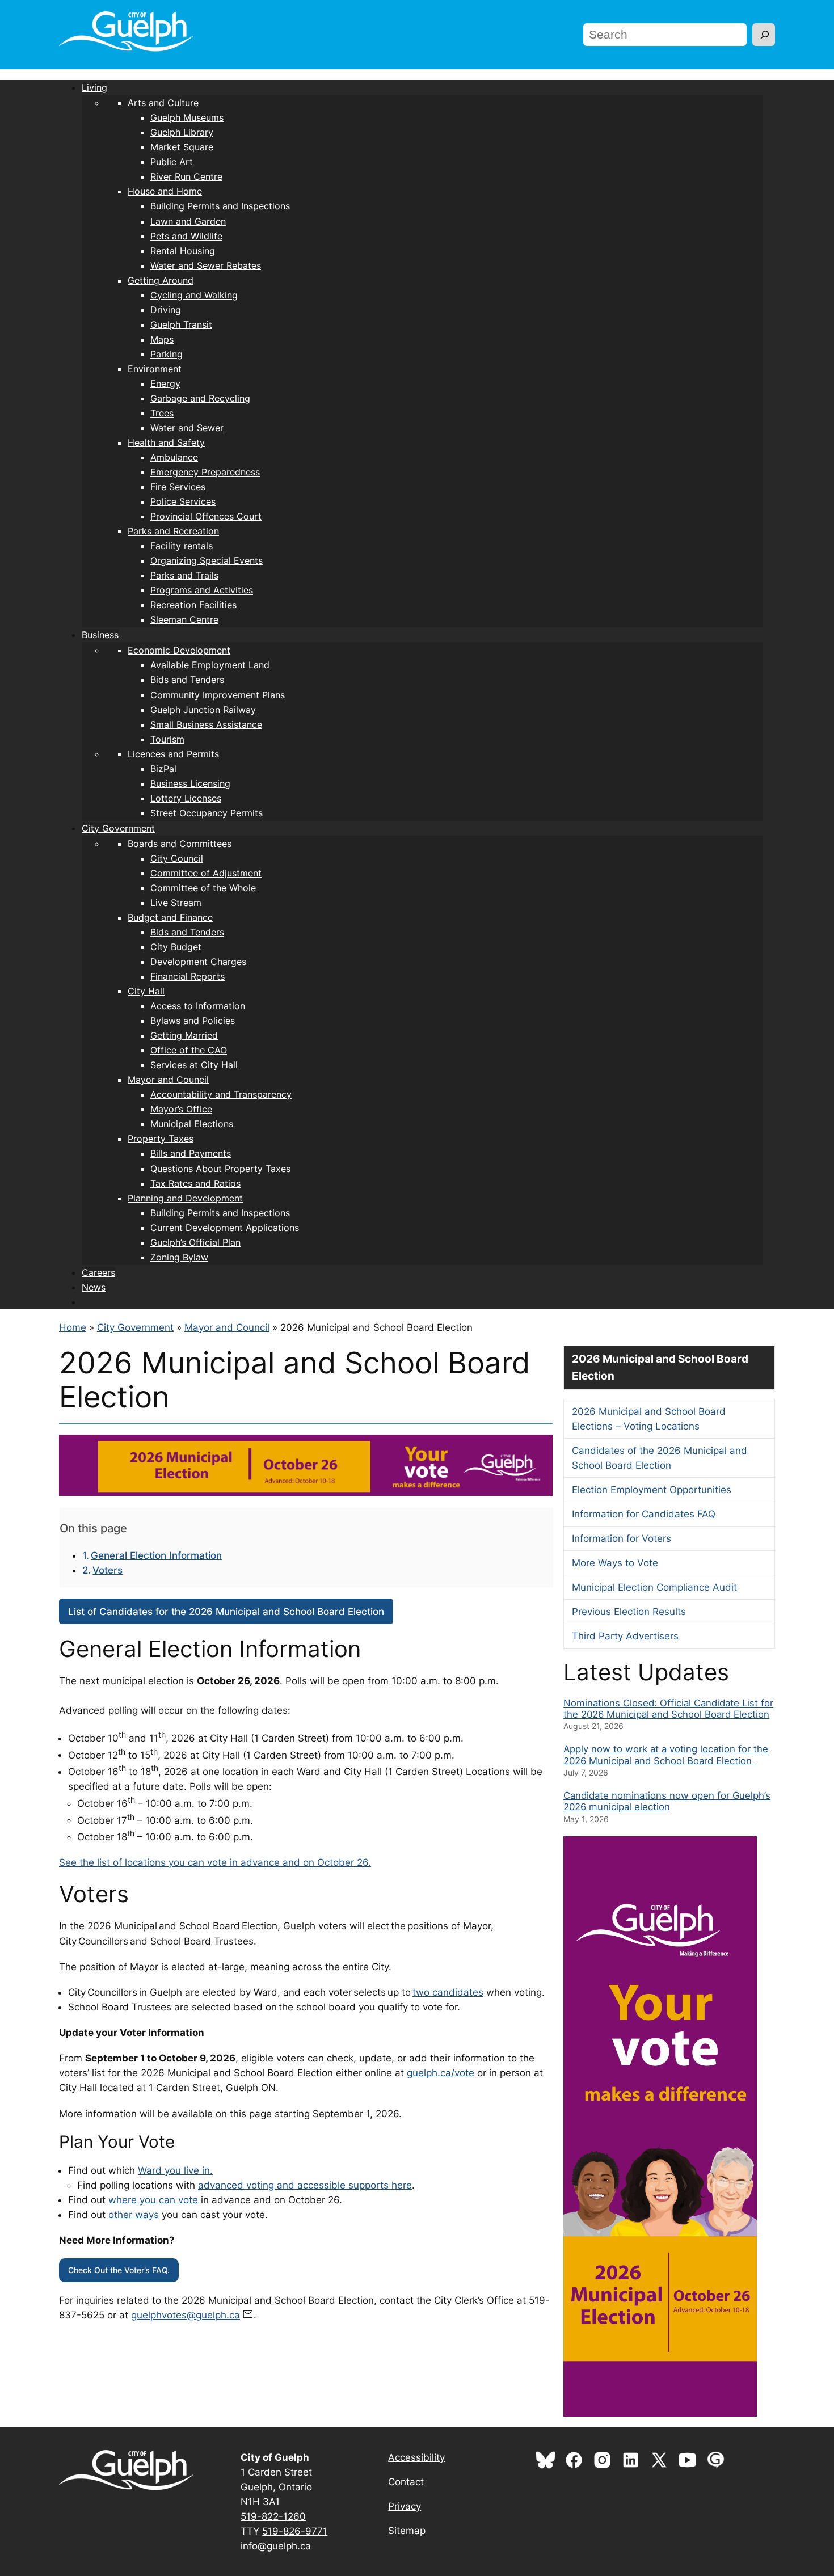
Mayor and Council (227, 1327)
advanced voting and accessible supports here (305, 2185)
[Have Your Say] (719, 2467)
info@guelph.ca (276, 2546)
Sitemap (407, 2531)
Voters (108, 1570)
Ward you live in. (175, 2170)
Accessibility (416, 2457)
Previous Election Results (629, 1612)
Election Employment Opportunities (652, 1490)
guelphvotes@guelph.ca (186, 2315)
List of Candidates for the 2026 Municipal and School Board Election (226, 1612)
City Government (135, 1327)
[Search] (764, 35)
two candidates (448, 1992)
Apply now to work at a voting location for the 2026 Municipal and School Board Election (666, 1755)
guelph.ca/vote (441, 2073)
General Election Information (156, 1555)
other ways (134, 2215)
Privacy (405, 2506)
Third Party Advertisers (625, 1636)
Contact (406, 2482)
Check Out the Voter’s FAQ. (119, 2270)
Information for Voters (622, 1538)
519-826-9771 (295, 2531)
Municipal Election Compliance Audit (654, 1587)
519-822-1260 (273, 2516)
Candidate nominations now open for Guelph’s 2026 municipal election (667, 1801)
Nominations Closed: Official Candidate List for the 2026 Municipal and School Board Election (668, 1709)
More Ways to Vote (615, 1563)
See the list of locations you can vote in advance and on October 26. (215, 1862)
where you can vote (153, 2200)
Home (73, 1327)
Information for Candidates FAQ (644, 1514)
